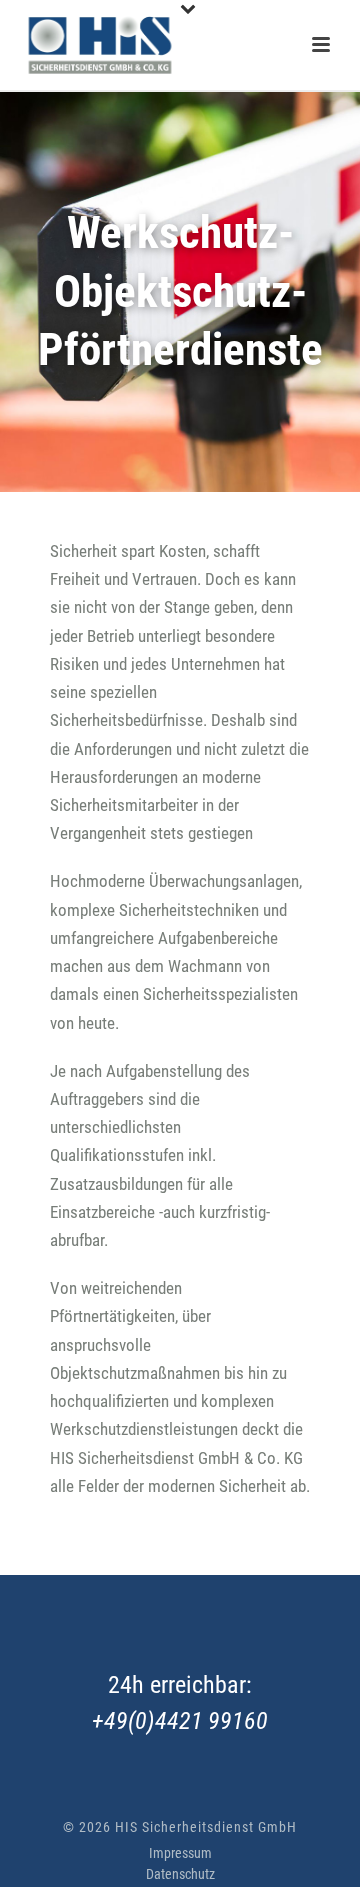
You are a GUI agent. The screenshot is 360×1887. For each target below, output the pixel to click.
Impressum (180, 1853)
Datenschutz (180, 1874)
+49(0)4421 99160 (180, 1721)
